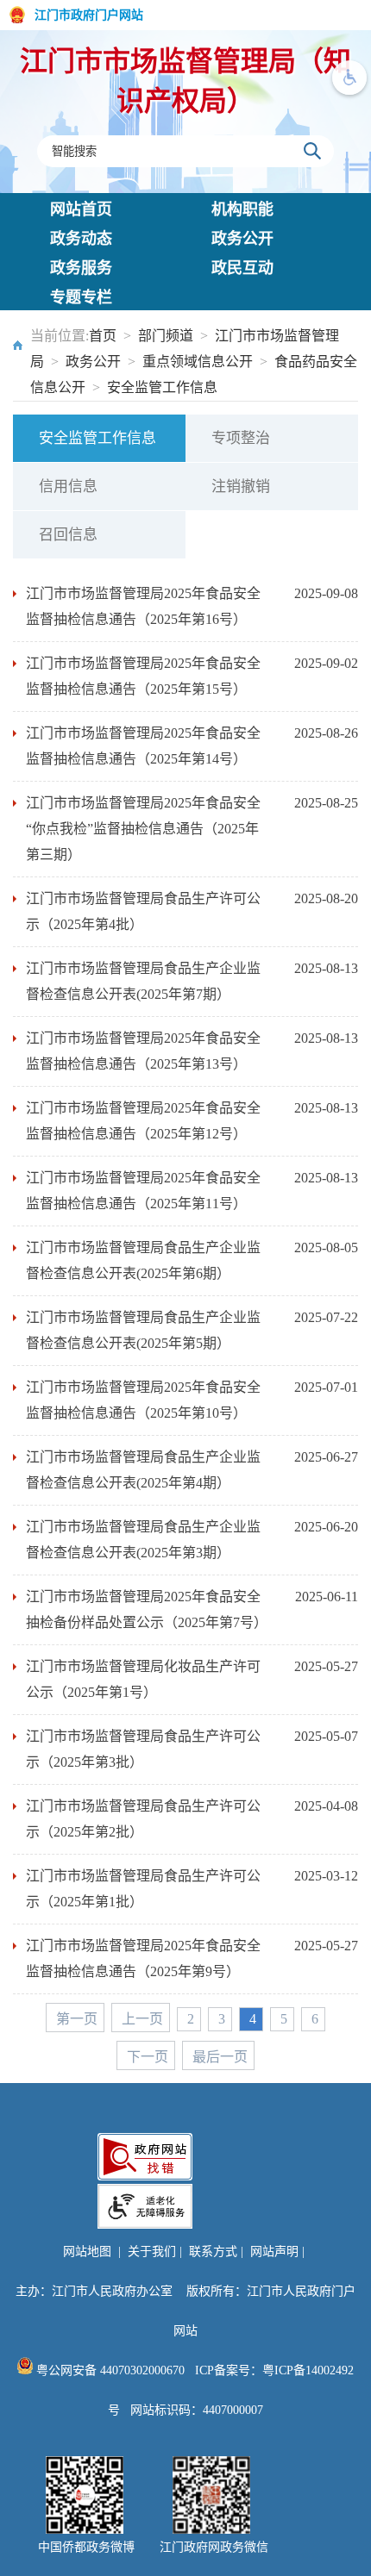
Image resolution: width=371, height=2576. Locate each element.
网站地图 (87, 2252)
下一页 (148, 2057)
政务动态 (81, 239)
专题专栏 (81, 297)
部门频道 (166, 336)
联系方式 (213, 2252)
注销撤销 (241, 487)
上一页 (142, 2019)
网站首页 (81, 209)
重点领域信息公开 (198, 362)
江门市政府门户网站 (89, 15)
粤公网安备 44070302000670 (109, 2370)
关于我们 (152, 2252)
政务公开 (242, 239)
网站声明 (274, 2252)
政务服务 (81, 268)
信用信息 (68, 487)
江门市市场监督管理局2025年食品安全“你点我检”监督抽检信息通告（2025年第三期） (143, 829)
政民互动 (242, 268)
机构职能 (242, 209)
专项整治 (241, 438)
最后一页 (220, 2057)
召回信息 (68, 535)
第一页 (77, 2019)
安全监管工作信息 (162, 387)
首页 (103, 336)
